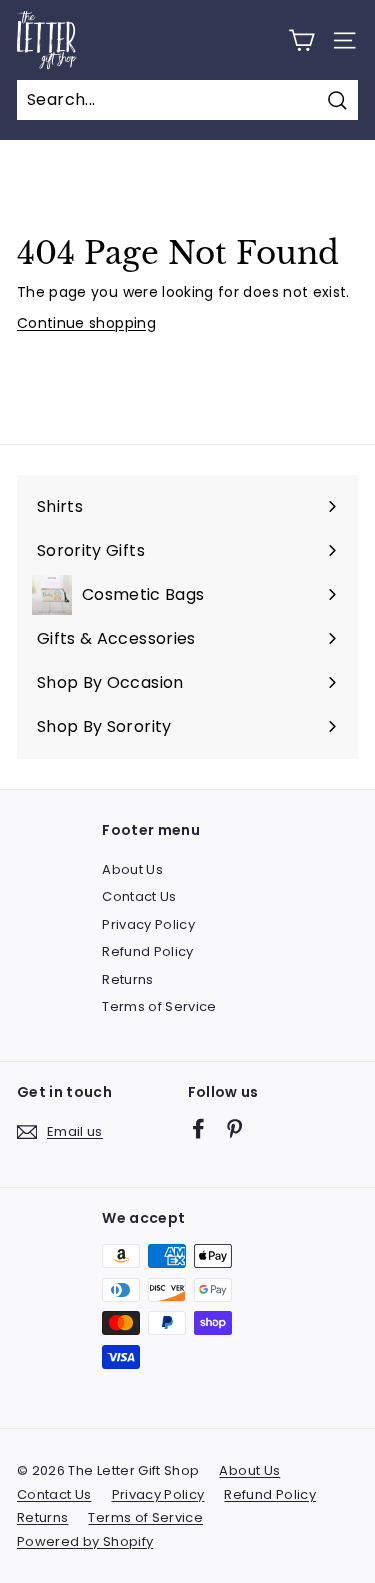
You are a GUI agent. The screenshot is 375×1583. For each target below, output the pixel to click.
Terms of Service (159, 1006)
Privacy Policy (148, 924)
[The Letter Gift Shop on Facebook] (198, 1128)
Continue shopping (86, 323)
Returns (127, 979)
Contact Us (139, 896)
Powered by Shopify (85, 1541)
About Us (132, 869)
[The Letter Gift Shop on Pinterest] (234, 1128)
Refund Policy (148, 951)
